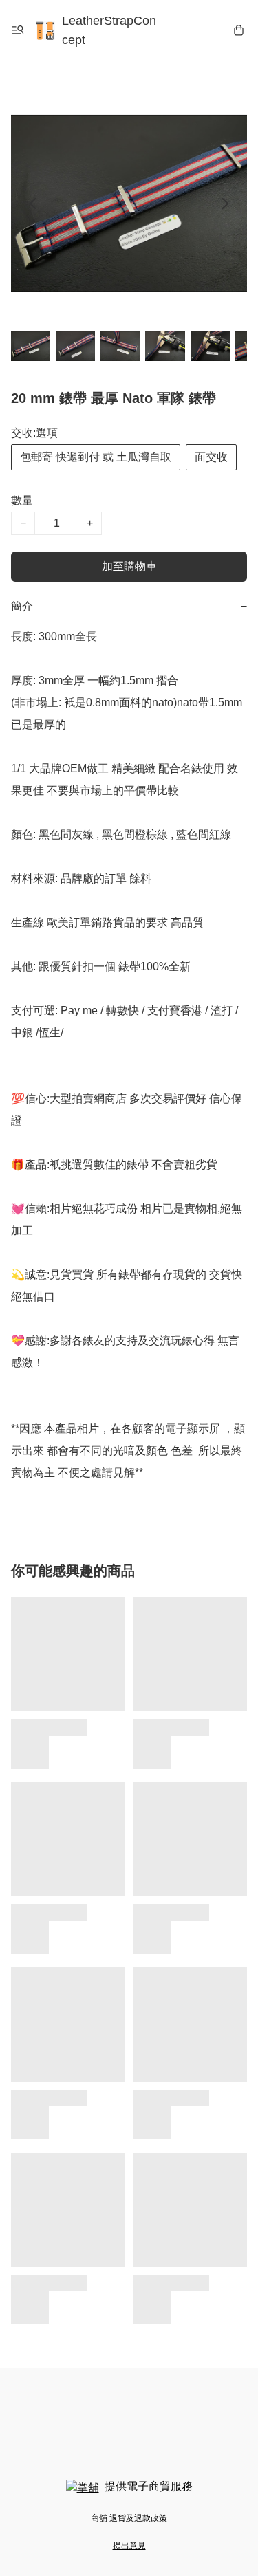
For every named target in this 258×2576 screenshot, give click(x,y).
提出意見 (129, 2546)
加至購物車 (129, 566)
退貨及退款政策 (138, 2518)
